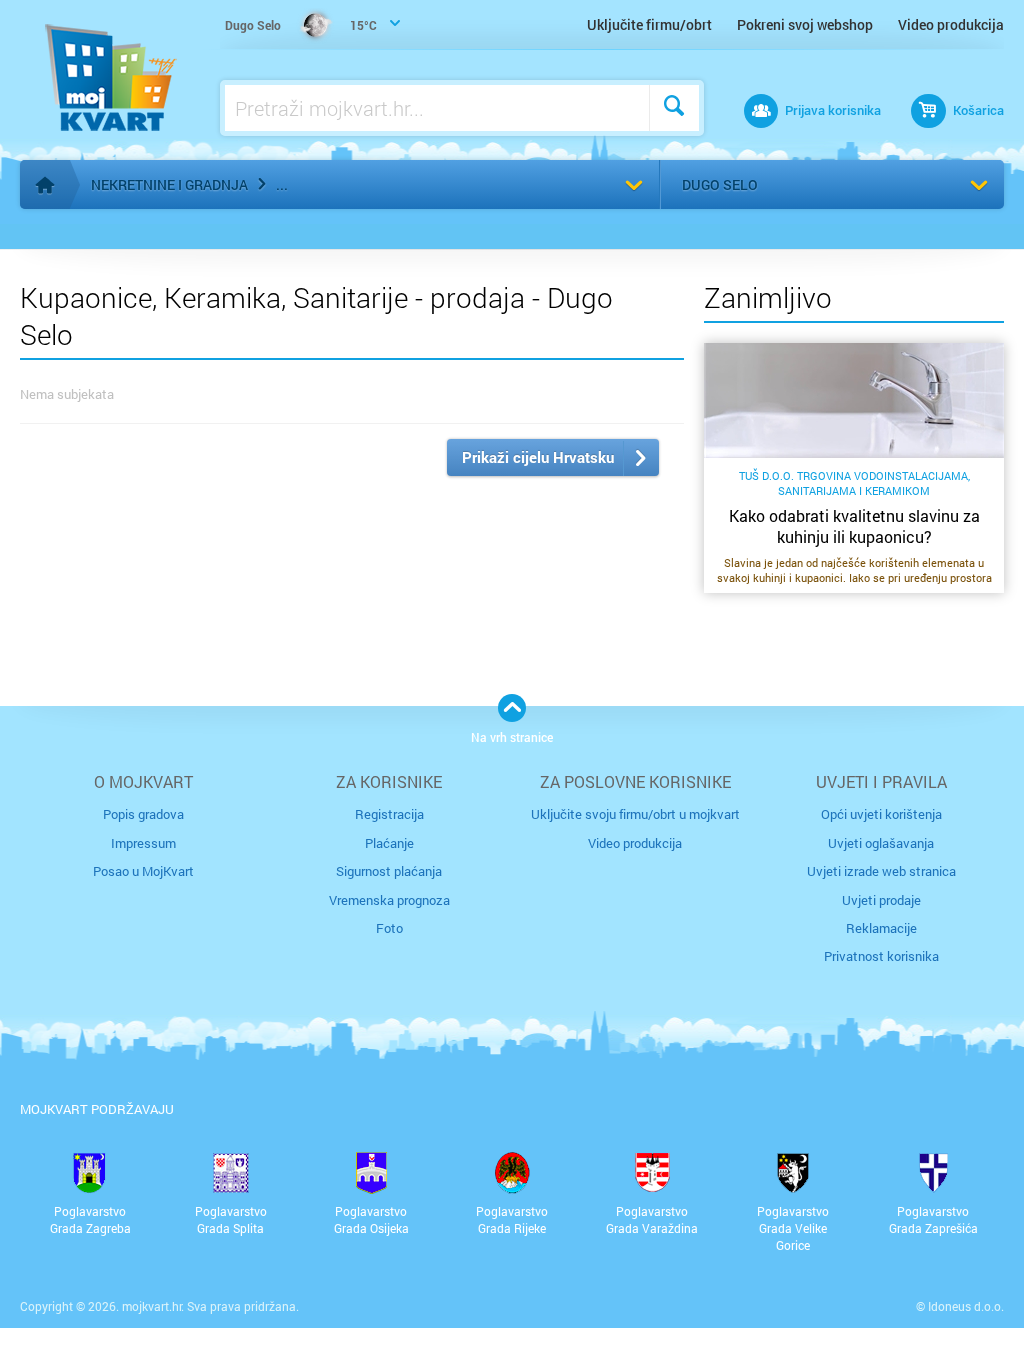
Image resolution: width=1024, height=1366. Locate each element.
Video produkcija (951, 24)
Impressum (143, 843)
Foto (389, 928)
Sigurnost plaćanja (389, 871)
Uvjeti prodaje (881, 900)
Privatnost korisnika (881, 956)
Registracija (389, 814)
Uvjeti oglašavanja (881, 843)
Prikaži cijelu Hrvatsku (538, 457)
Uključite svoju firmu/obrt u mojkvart (635, 814)
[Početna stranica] (45, 185)
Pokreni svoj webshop (805, 24)
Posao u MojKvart (143, 871)
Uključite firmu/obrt (649, 24)
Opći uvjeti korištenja (881, 814)
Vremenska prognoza (389, 900)
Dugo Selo (720, 184)
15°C (301, 25)
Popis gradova (143, 814)
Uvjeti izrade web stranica (881, 871)
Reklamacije (881, 928)
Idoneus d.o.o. (966, 1306)
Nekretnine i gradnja (169, 184)
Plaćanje (389, 843)
